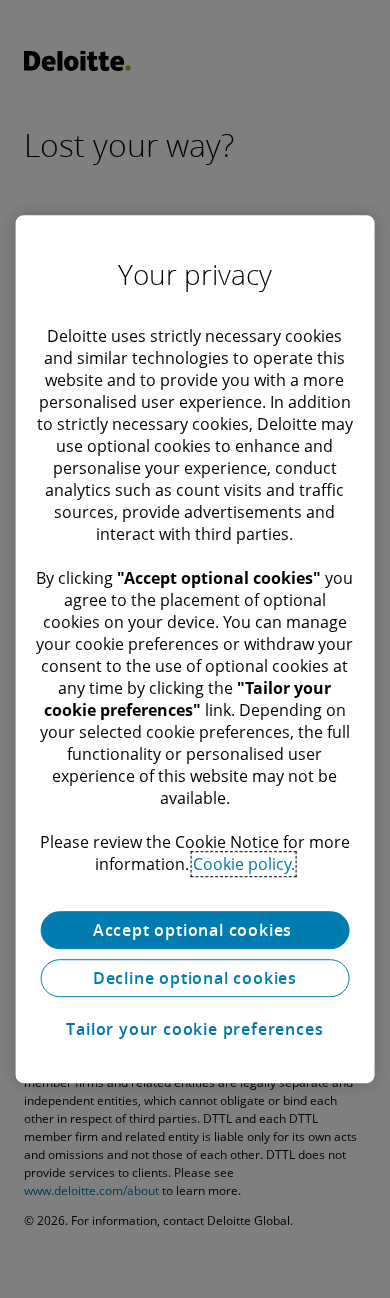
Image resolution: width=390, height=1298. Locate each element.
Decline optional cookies (195, 978)
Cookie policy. (244, 864)
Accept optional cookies (195, 930)
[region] (195, 649)
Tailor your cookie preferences (194, 1029)
